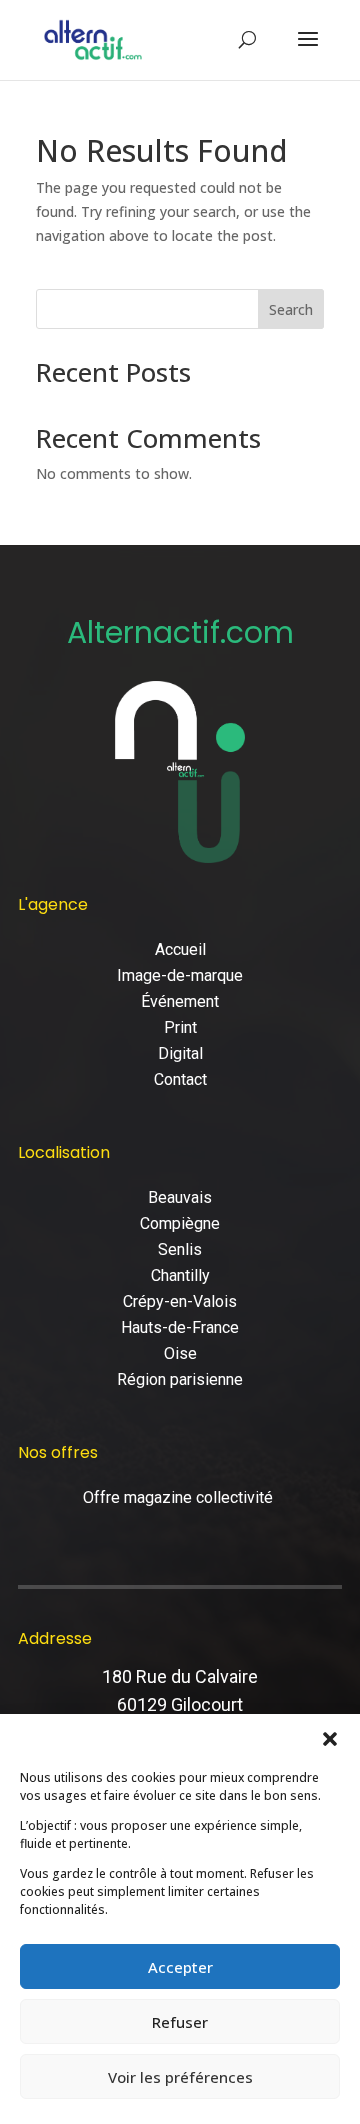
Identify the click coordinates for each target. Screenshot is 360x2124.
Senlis (180, 1249)
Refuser (180, 2022)
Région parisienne (180, 1379)
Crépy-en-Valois (180, 1301)
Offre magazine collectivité (180, 1497)
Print (180, 1027)
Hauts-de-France (180, 1327)
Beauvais (180, 1197)
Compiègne (180, 1223)
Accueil (180, 949)
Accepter (180, 1967)
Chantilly (180, 1275)
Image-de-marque (180, 975)
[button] (330, 1739)
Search (291, 309)
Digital (180, 1053)
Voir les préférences (180, 2077)
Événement (180, 1001)
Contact (180, 1079)
